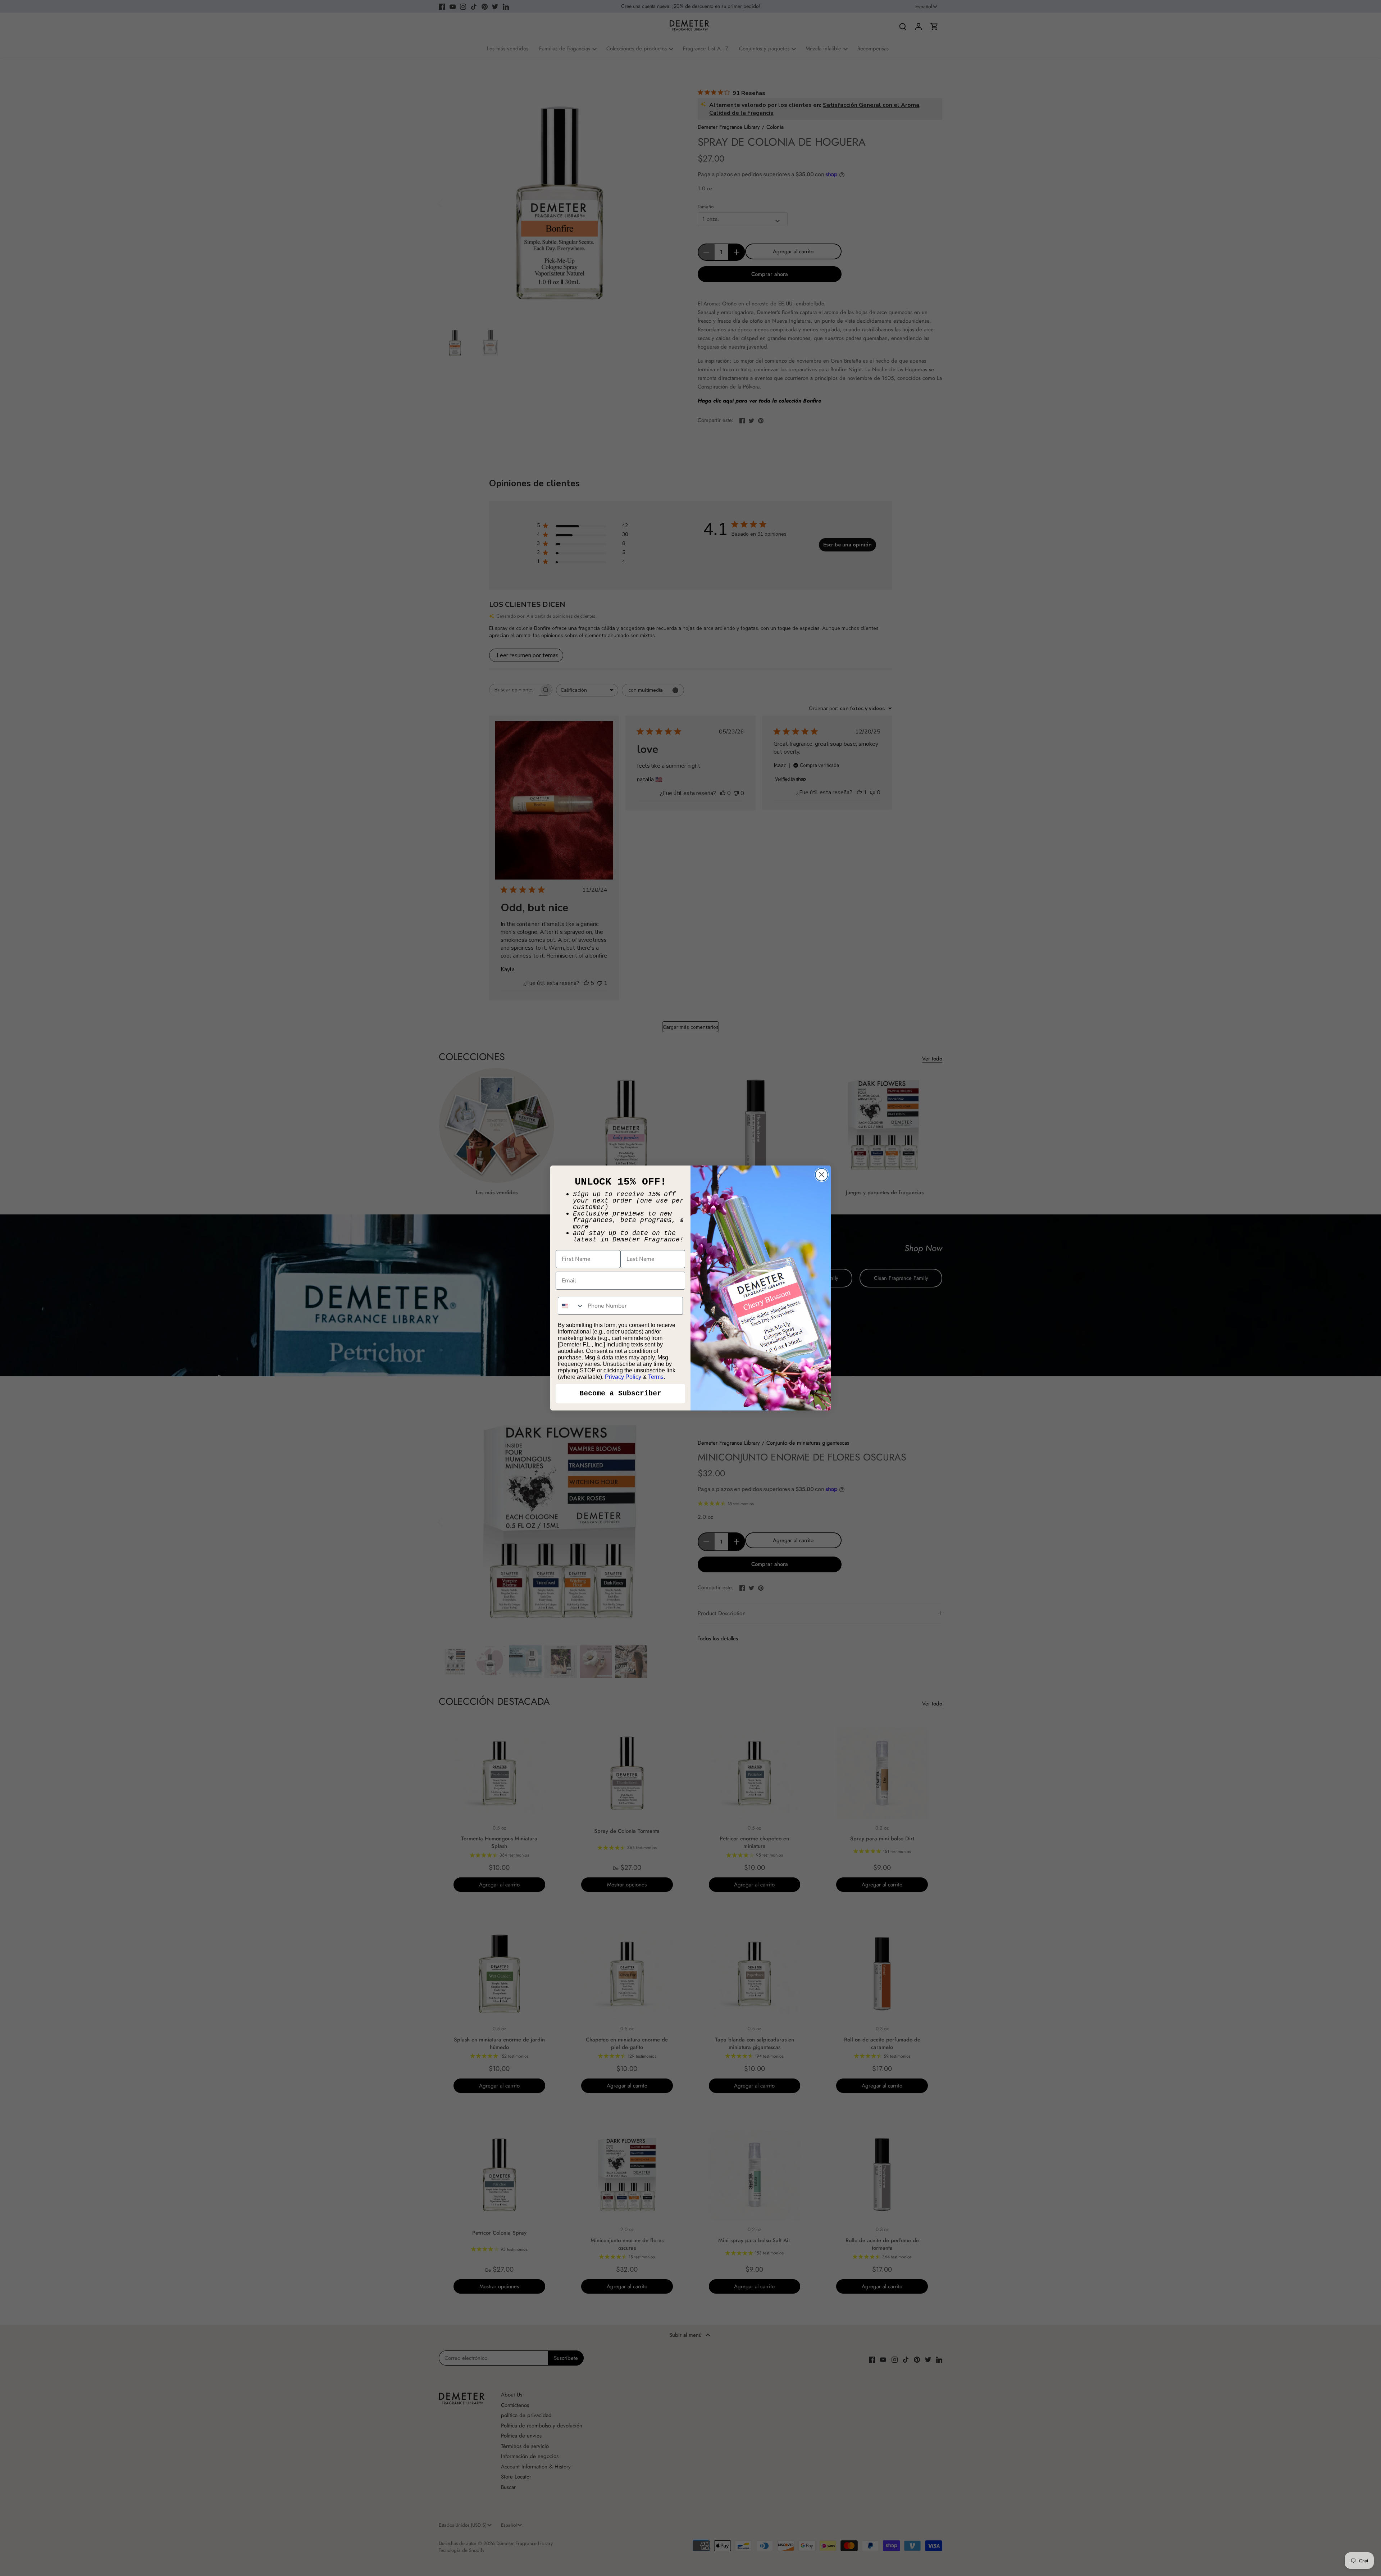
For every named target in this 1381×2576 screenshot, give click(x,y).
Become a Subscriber (620, 1393)
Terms (656, 1377)
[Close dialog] (822, 1175)
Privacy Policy (623, 1377)
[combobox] (571, 1306)
